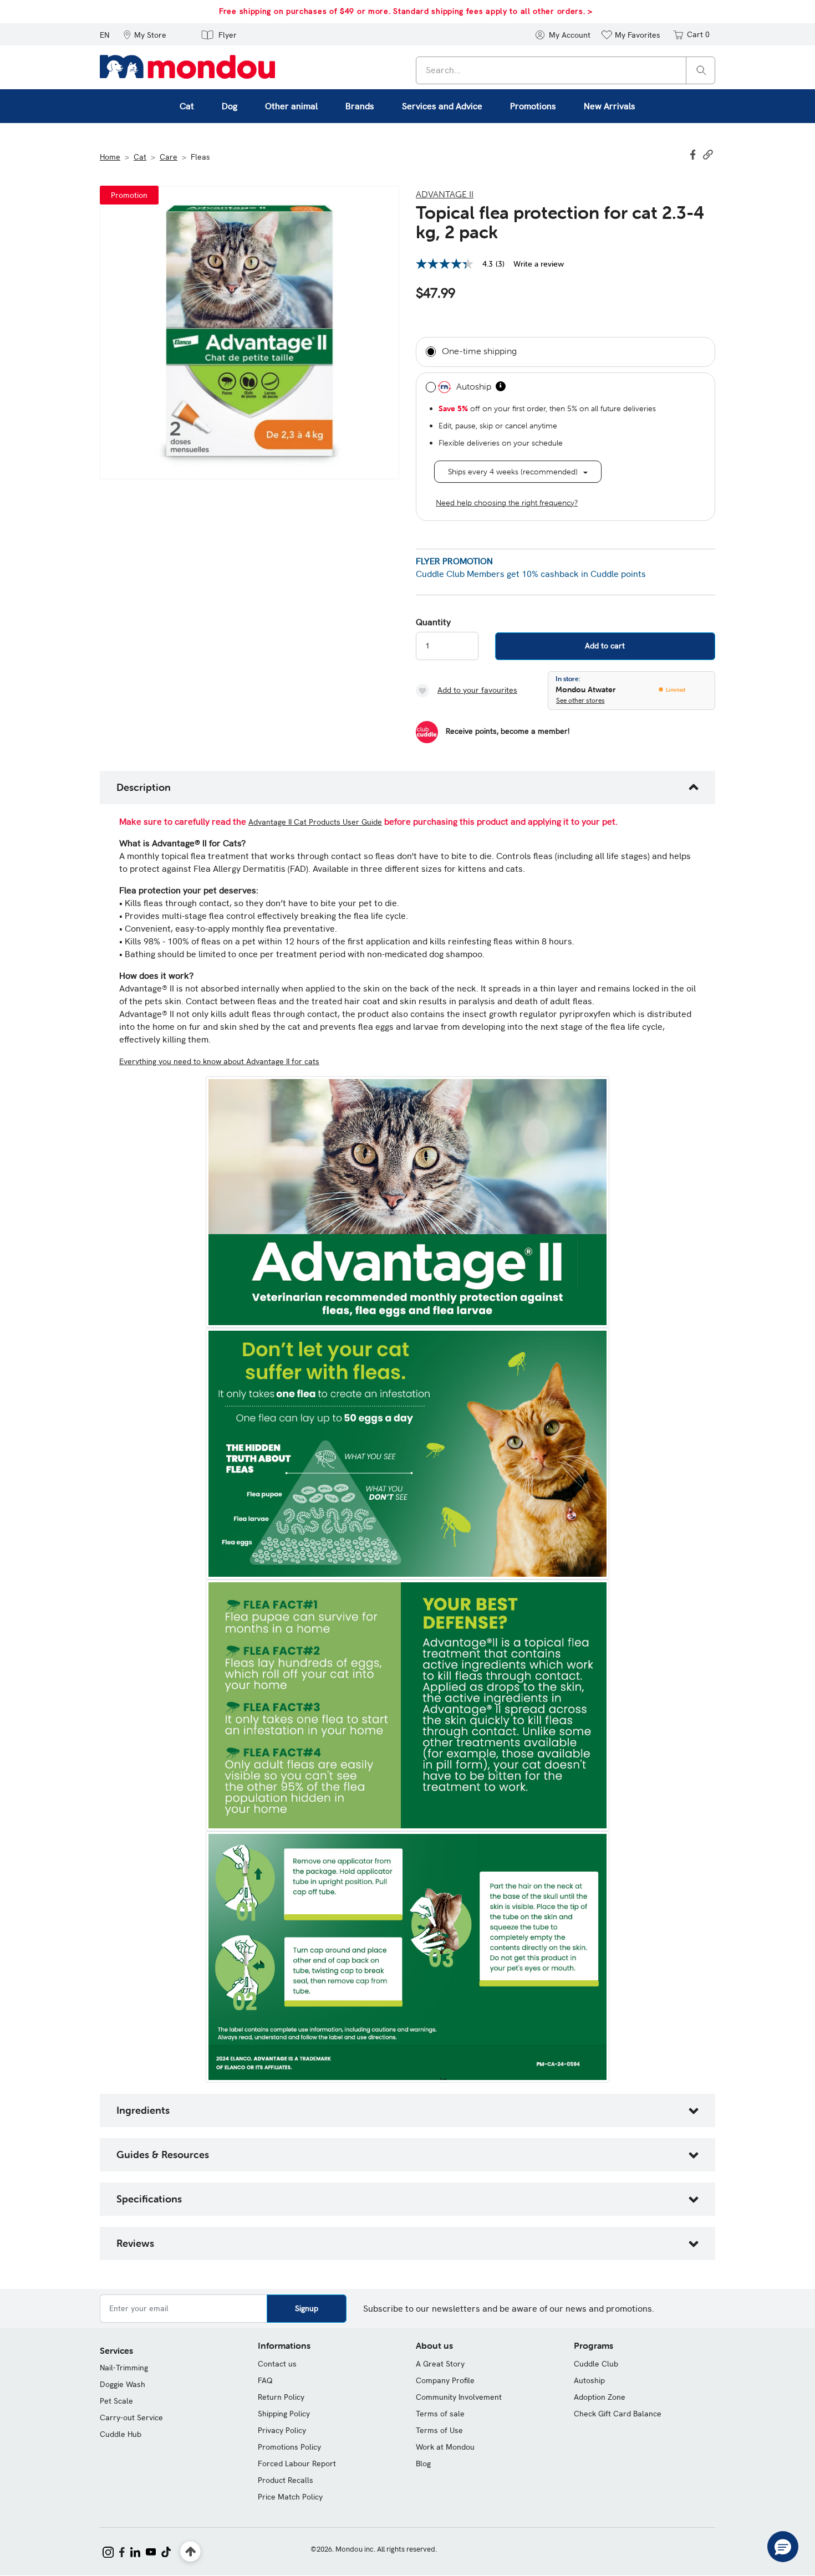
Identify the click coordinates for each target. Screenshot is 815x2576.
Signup (307, 2308)
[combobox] (566, 70)
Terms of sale (440, 2414)
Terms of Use (439, 2430)
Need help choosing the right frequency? (507, 503)
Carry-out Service (131, 2417)
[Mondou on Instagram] (108, 2551)
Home (110, 157)
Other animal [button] (291, 106)
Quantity (433, 622)
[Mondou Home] (187, 66)
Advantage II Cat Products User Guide (315, 822)
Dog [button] (230, 106)
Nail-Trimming (124, 2368)
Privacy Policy (282, 2430)
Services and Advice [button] (442, 106)
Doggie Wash (123, 2384)
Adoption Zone (600, 2397)
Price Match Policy (290, 2497)
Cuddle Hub (121, 2434)
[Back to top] (190, 2552)
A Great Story (440, 2364)
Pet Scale (116, 2401)
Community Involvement (459, 2397)
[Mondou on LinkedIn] (135, 2551)
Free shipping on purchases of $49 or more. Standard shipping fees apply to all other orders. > (406, 11)
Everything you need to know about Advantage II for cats (219, 1061)
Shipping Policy (284, 2414)
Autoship (589, 2380)
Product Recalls (286, 2480)
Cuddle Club (596, 2364)
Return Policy (281, 2397)
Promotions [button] (533, 106)
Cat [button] (187, 106)
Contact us (277, 2364)
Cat (140, 157)
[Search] (701, 70)
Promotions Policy (289, 2447)
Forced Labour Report (297, 2463)
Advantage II (445, 194)
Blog (423, 2463)
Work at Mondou (445, 2447)
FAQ (265, 2380)
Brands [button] (360, 106)
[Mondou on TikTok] (166, 2551)
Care (169, 157)
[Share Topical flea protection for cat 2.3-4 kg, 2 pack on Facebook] (694, 154)
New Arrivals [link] (610, 106)
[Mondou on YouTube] (151, 2551)
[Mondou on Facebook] (122, 2551)
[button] (145, 34)
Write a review (539, 264)
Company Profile (445, 2380)
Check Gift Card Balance (618, 2414)
